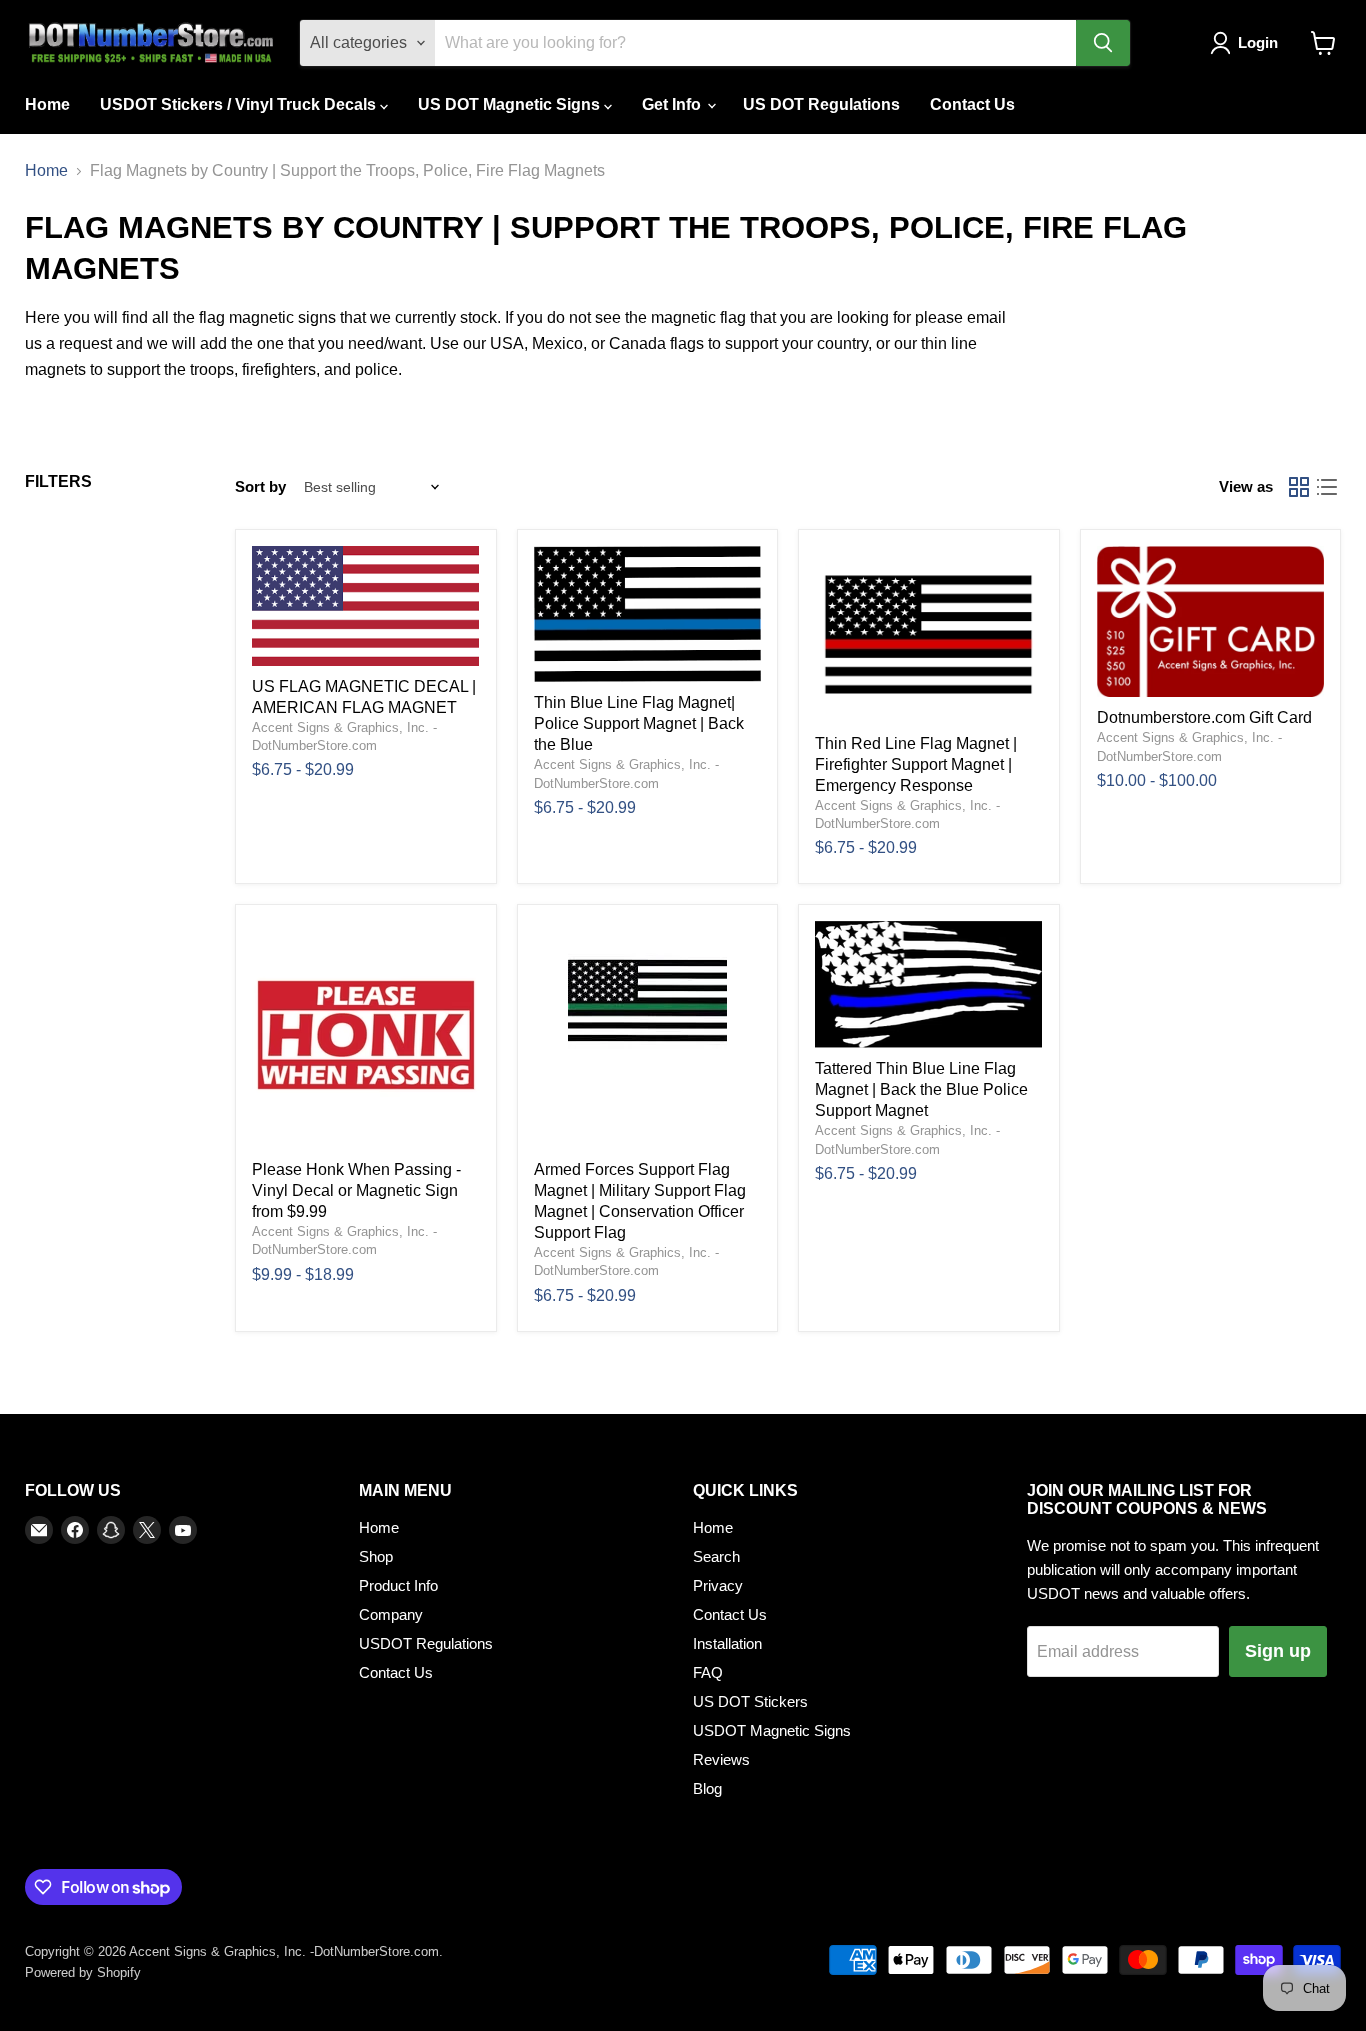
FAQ (708, 1672)
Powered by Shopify (83, 1972)
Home (47, 104)
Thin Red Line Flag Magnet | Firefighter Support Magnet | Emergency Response (916, 764)
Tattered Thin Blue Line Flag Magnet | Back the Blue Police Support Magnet (921, 1089)
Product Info (398, 1585)
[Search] (1103, 43)
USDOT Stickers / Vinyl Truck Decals (240, 104)
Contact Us (972, 104)
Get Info (673, 104)
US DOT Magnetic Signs (511, 104)
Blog (707, 1788)
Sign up (1278, 1651)
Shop (376, 1556)
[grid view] (1299, 487)
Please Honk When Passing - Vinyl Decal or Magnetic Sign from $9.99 (356, 1190)
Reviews (721, 1759)
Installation (727, 1643)
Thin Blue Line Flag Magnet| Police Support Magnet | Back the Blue (639, 723)
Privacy (718, 1585)
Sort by (260, 486)
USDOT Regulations (426, 1643)
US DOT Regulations (821, 104)
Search (716, 1556)
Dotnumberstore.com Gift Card (1204, 717)
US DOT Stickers (750, 1701)
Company (391, 1614)
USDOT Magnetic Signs (772, 1730)
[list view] (1327, 487)
